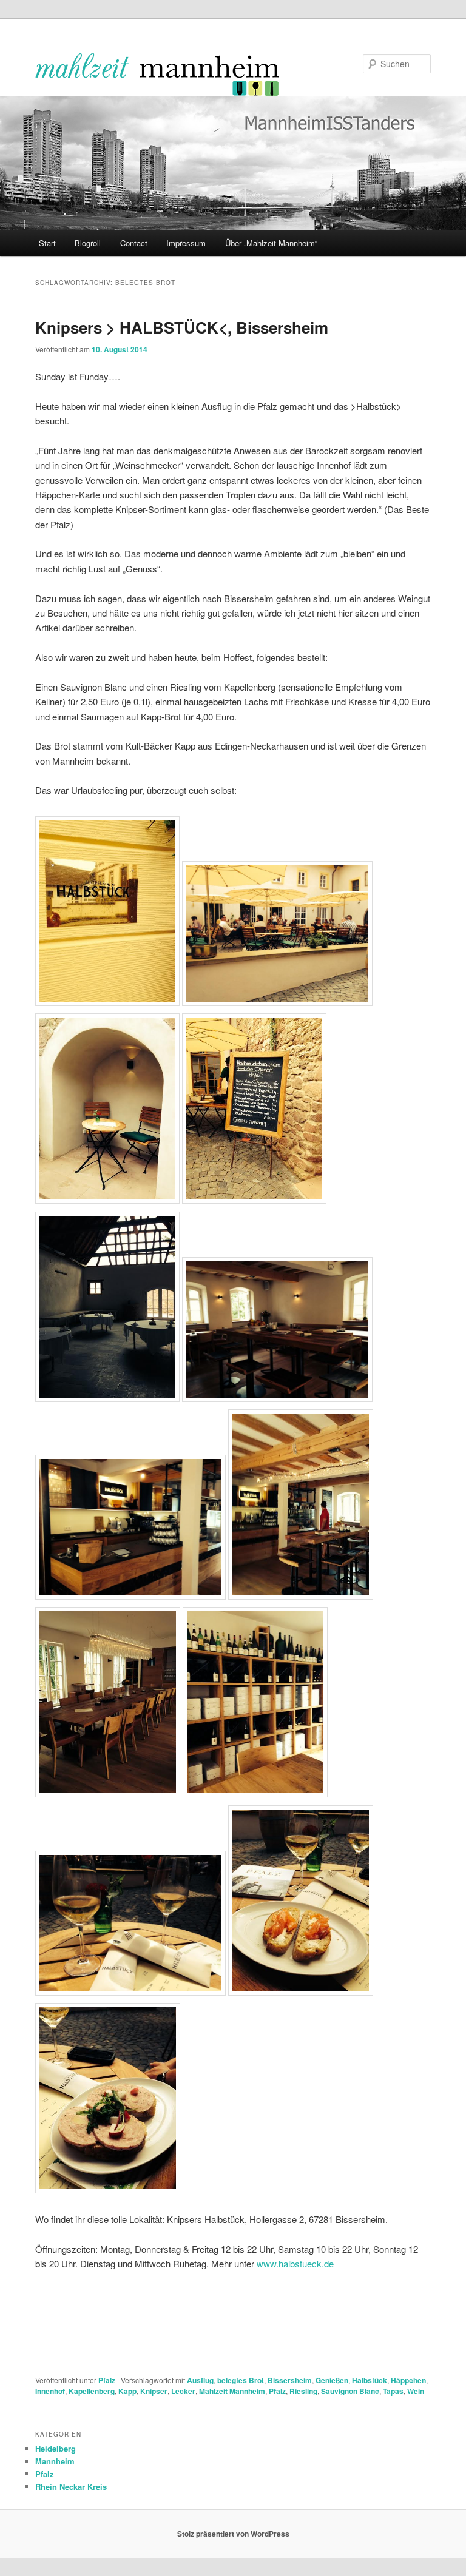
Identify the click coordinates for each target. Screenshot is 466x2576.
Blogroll (88, 243)
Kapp (127, 2391)
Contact (134, 243)
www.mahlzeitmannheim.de (157, 74)
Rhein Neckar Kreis (71, 2487)
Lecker (183, 2391)
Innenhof (50, 2391)
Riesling (303, 2391)
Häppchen (408, 2380)
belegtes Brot (241, 2380)
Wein (416, 2391)
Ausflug (200, 2380)
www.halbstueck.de (295, 2263)
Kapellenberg (92, 2391)
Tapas (393, 2391)
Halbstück (370, 2380)
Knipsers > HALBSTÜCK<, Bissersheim (182, 327)
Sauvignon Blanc (350, 2391)
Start (47, 243)
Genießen (332, 2380)
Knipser (154, 2391)
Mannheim (55, 2461)
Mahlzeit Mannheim (232, 2391)
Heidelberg (56, 2448)
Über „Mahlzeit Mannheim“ (271, 243)
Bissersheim (290, 2380)
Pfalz (107, 2380)
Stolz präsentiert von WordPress (233, 2534)
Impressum (186, 243)
